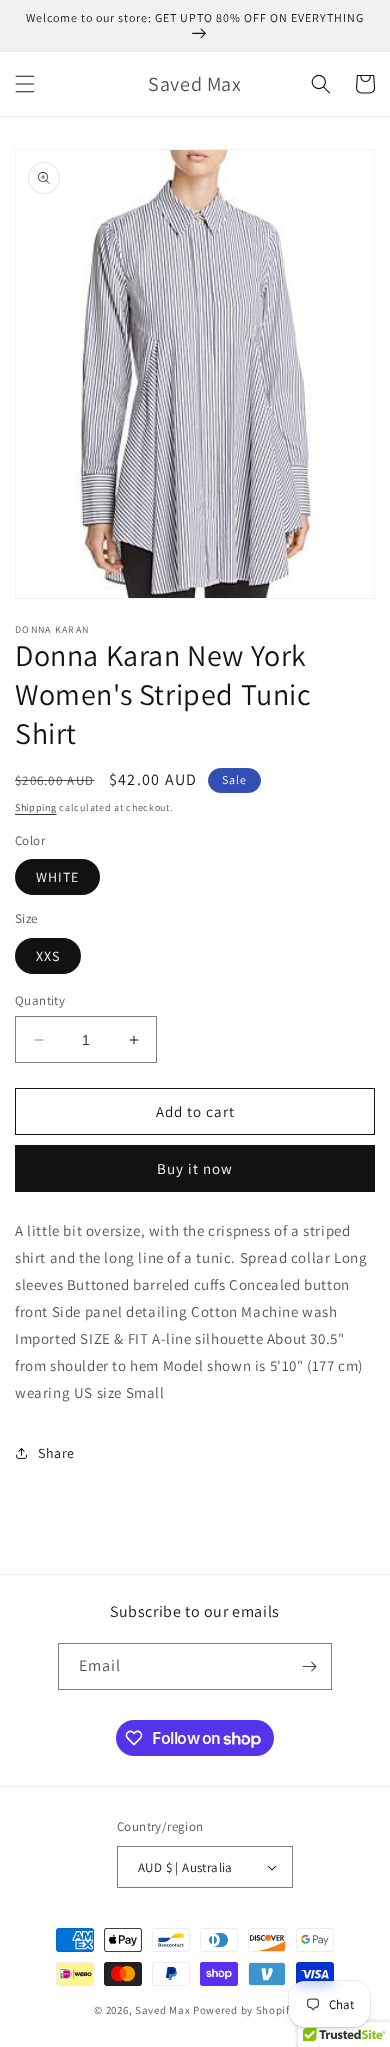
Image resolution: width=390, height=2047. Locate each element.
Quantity (40, 1000)
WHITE (57, 877)
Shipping (36, 807)
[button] (25, 84)
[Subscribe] (309, 1666)
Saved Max (162, 2010)
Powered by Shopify (244, 2010)
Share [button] (56, 1453)
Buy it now (195, 1168)
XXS (48, 956)
